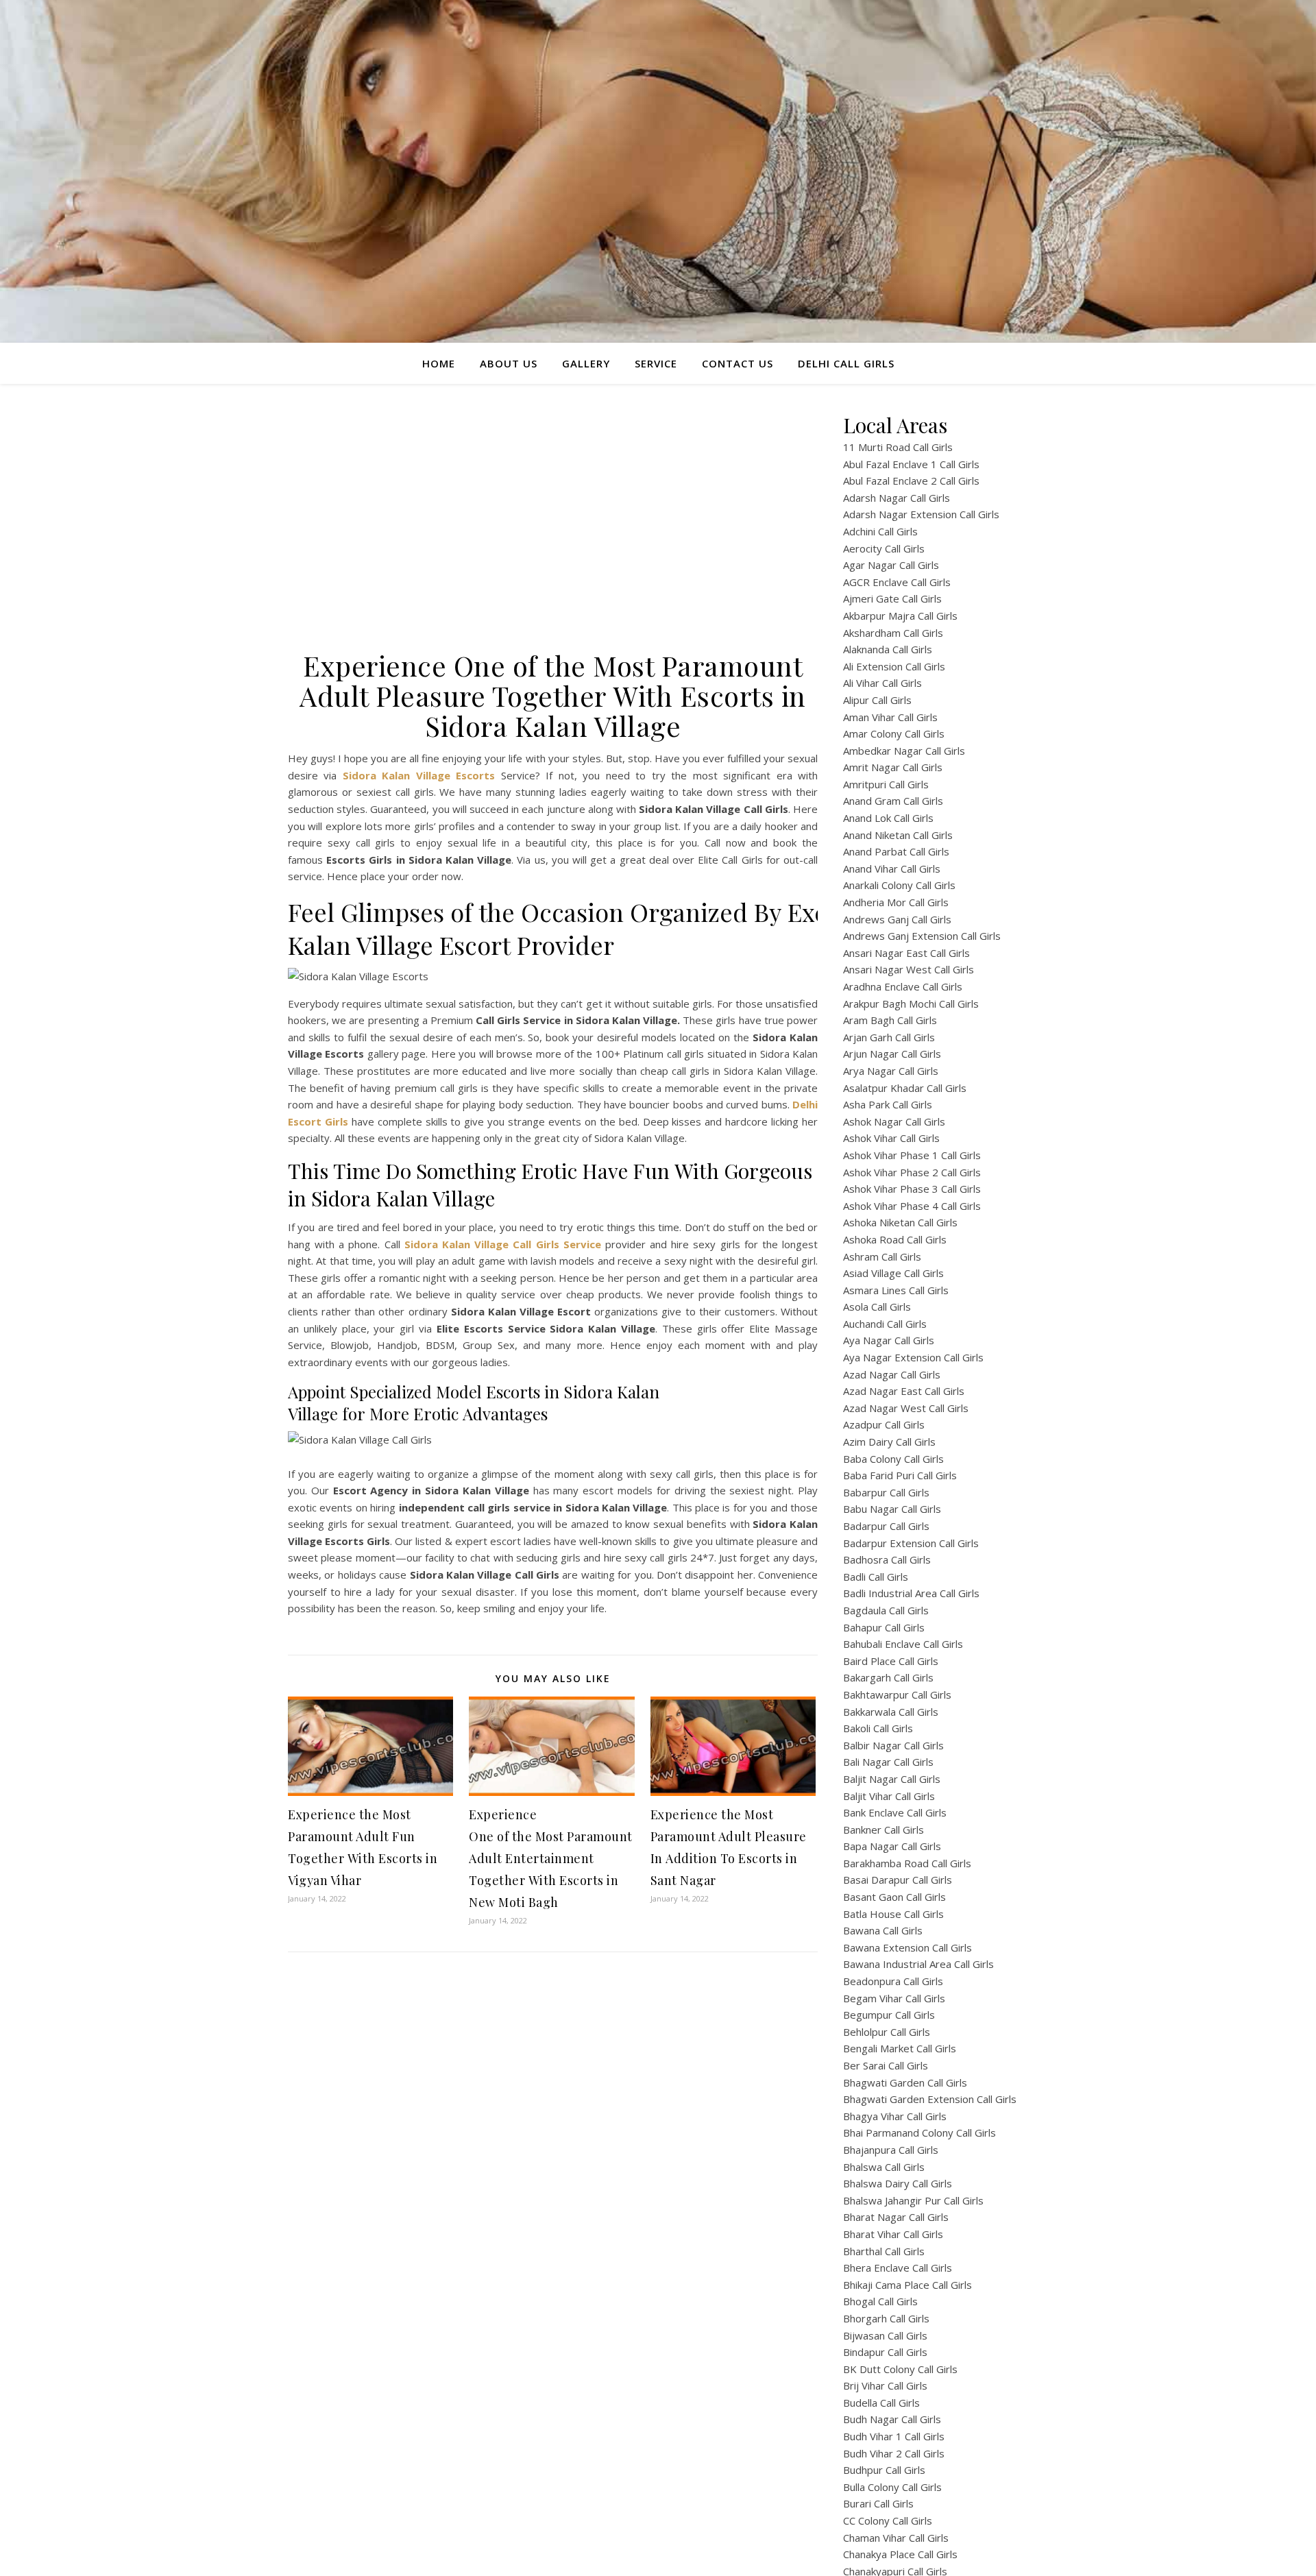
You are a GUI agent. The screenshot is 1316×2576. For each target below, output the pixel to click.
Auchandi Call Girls (885, 1324)
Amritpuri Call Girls (886, 784)
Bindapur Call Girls (885, 2352)
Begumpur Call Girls (889, 2015)
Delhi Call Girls (846, 363)
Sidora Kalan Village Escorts (419, 775)
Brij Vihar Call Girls (885, 2385)
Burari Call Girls (878, 2503)
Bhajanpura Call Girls (891, 2150)
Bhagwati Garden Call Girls (905, 2082)
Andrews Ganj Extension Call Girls (922, 936)
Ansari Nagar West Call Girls (909, 969)
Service (656, 363)
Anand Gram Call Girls (893, 801)
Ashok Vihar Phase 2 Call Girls (912, 1172)
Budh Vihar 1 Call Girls (894, 2436)
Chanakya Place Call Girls (900, 2554)
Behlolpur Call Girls (887, 2032)
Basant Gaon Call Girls (894, 1897)
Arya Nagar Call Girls (891, 1071)
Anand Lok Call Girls (888, 818)
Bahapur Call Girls (884, 1627)
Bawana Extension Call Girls (907, 1947)
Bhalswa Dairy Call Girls (898, 2183)
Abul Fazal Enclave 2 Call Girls (911, 481)
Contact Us (738, 363)
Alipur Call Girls (877, 700)
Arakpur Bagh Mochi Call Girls (911, 1004)
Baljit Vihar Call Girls (889, 1796)
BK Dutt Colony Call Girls (900, 2369)
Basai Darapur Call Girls (898, 1880)
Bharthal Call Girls (884, 2251)
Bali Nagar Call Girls (888, 1762)
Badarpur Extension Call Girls (911, 1543)
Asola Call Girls (877, 1307)
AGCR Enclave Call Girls (897, 582)
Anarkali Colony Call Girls (899, 885)
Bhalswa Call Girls (884, 2167)
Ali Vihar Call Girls (882, 683)
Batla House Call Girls (893, 1914)
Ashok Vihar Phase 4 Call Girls (912, 1206)
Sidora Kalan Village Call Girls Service (503, 1244)
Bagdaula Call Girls (886, 1610)
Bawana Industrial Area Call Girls (918, 1964)
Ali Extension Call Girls (894, 666)
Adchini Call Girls (880, 531)
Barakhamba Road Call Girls (907, 1863)
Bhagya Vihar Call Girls (895, 2116)
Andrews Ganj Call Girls (897, 919)
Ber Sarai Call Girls (886, 2065)
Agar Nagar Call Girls (891, 565)
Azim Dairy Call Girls (889, 1442)
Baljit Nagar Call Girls (892, 1779)
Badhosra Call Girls (887, 1559)
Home (439, 363)
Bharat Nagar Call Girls (896, 2217)
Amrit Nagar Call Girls (893, 767)
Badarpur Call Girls (886, 1526)
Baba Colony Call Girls (893, 1459)
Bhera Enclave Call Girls (898, 2268)
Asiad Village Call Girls (893, 1273)
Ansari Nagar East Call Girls (906, 953)
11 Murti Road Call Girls (898, 447)
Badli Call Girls (876, 1577)
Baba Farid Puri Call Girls (900, 1475)
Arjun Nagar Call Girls (892, 1054)
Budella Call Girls (881, 2403)
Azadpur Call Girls (884, 1424)
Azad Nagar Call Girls (892, 1374)
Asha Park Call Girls (888, 1104)
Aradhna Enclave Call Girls (903, 986)
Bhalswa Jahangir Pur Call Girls (913, 2200)
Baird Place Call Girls (891, 1661)
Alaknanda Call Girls (888, 649)
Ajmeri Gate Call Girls (892, 598)
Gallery (586, 363)
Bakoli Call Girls (878, 1728)
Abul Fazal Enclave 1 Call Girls (911, 464)
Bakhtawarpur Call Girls (897, 1694)
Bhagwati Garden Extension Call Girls (930, 2099)
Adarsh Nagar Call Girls (897, 498)
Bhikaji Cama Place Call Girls (907, 2285)
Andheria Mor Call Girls (896, 902)
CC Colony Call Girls (888, 2520)
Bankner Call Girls (884, 1830)
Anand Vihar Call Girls (892, 868)
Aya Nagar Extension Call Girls (913, 1357)
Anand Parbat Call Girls (896, 851)
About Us (509, 363)
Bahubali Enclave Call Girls (903, 1644)
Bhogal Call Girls (880, 2301)
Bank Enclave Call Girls (895, 1812)
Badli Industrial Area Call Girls (911, 1593)
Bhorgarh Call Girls (886, 2318)
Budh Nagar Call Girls (892, 2419)
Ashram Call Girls (882, 1256)
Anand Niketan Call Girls (898, 835)
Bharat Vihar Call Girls (893, 2234)
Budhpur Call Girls (884, 2470)
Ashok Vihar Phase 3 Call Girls (912, 1189)
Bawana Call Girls (883, 1930)
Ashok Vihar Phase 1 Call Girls (912, 1155)
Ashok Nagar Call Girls (894, 1121)
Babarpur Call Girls (886, 1492)
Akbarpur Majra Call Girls (900, 616)
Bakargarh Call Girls (888, 1677)
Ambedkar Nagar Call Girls (904, 751)
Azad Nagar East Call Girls (904, 1391)
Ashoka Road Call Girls (895, 1239)
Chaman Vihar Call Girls (896, 2538)
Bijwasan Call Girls (885, 2335)
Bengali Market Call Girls (900, 2048)
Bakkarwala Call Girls (891, 1712)
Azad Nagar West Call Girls (906, 1408)
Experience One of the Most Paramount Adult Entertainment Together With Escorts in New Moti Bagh (551, 1858)
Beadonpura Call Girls (893, 1981)
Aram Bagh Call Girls (890, 1020)
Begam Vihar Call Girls (894, 1998)
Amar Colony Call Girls (894, 733)
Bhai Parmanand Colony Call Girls (919, 2133)
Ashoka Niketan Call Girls (900, 1222)
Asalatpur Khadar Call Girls (905, 1088)
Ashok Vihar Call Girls (891, 1138)
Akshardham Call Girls (893, 633)
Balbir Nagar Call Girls (893, 1745)
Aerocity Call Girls (884, 548)
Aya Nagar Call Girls (889, 1340)
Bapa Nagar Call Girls (892, 1846)
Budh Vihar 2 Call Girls (894, 2453)
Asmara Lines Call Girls (896, 1290)
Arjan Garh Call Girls (889, 1037)
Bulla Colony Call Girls (892, 2487)
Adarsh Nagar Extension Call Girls (921, 514)
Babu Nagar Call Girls (892, 1509)
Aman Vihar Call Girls (890, 717)
